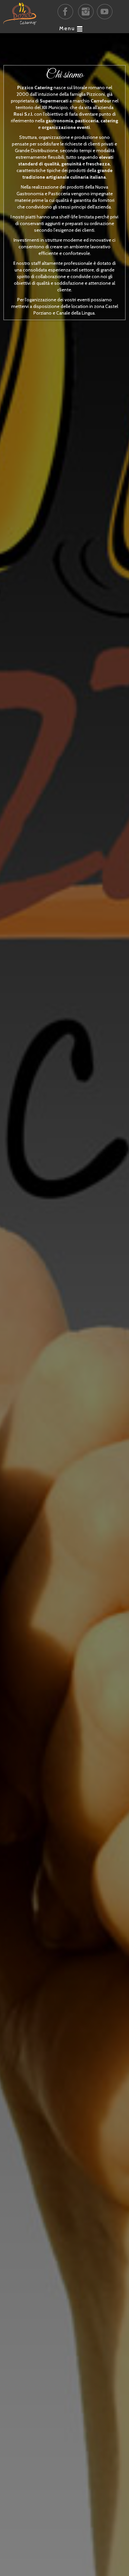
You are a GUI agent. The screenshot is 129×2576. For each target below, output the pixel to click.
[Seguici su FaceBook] (65, 12)
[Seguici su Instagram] (86, 12)
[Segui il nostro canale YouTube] (105, 12)
